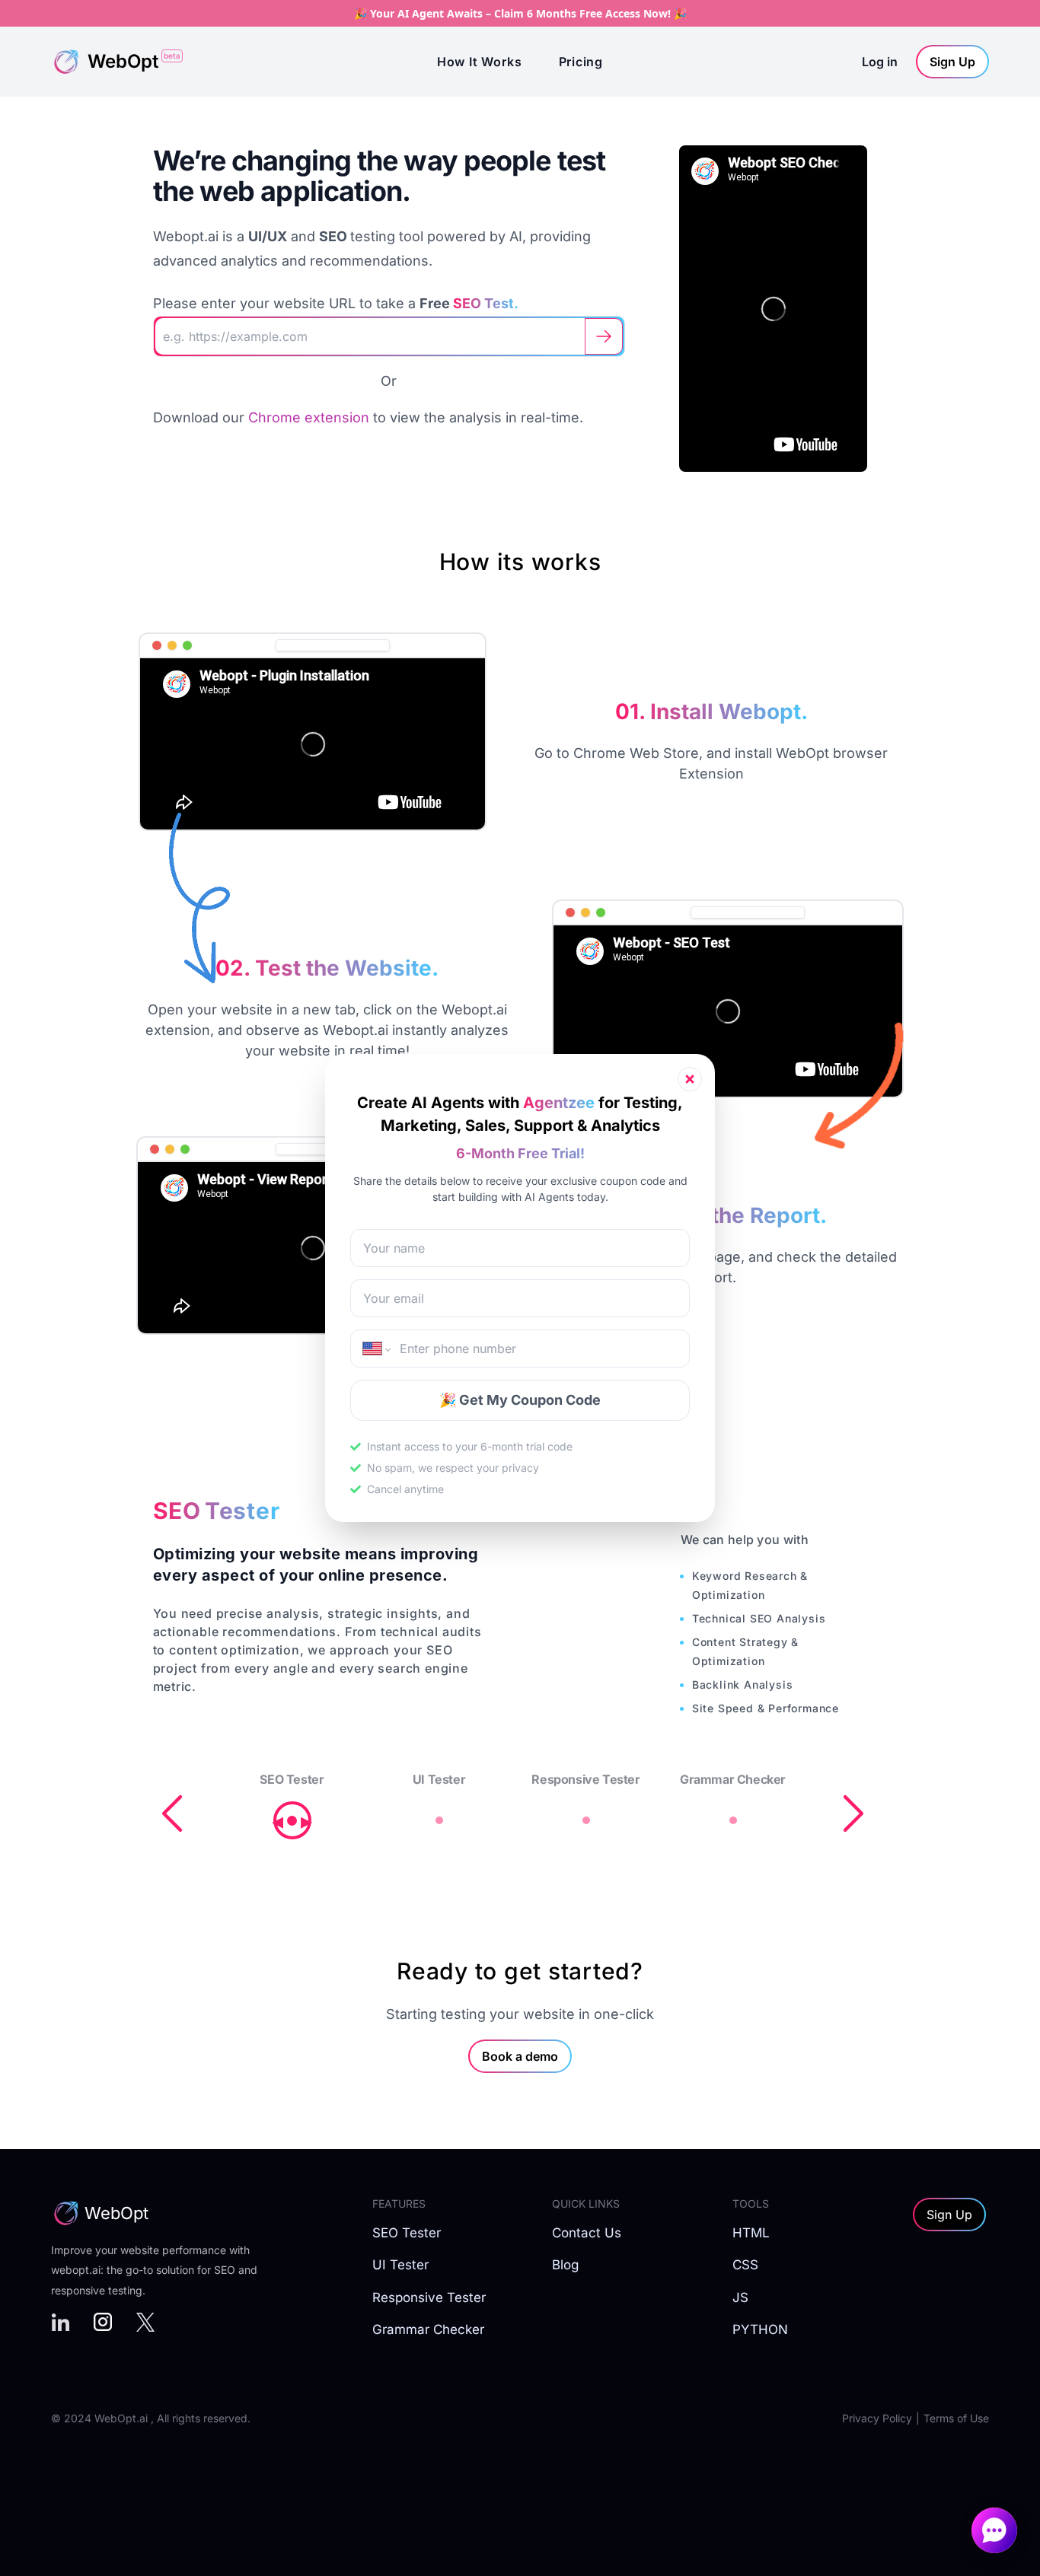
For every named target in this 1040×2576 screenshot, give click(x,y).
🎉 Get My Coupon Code (520, 1400)
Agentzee (559, 1103)
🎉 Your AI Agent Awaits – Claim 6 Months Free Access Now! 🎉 (520, 13)
